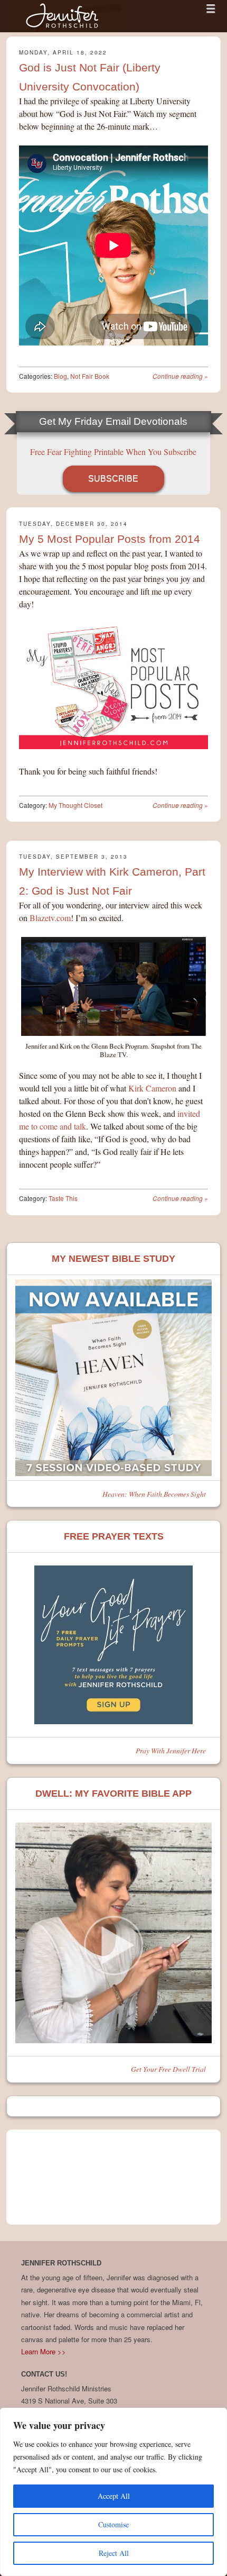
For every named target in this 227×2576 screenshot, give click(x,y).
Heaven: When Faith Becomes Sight (154, 1494)
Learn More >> (44, 2351)
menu (211, 8)
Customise (113, 2524)
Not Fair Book (90, 376)
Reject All (114, 2553)
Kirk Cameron (152, 1088)
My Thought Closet (75, 805)
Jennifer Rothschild (64, 16)
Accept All (114, 2496)
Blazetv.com (50, 918)
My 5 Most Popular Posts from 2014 (110, 539)
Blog (60, 376)
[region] (113, 2492)
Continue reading (180, 376)
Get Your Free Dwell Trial (168, 2069)
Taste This (63, 1198)
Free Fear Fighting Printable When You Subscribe (113, 452)
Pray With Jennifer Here (171, 1750)
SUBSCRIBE (113, 479)
